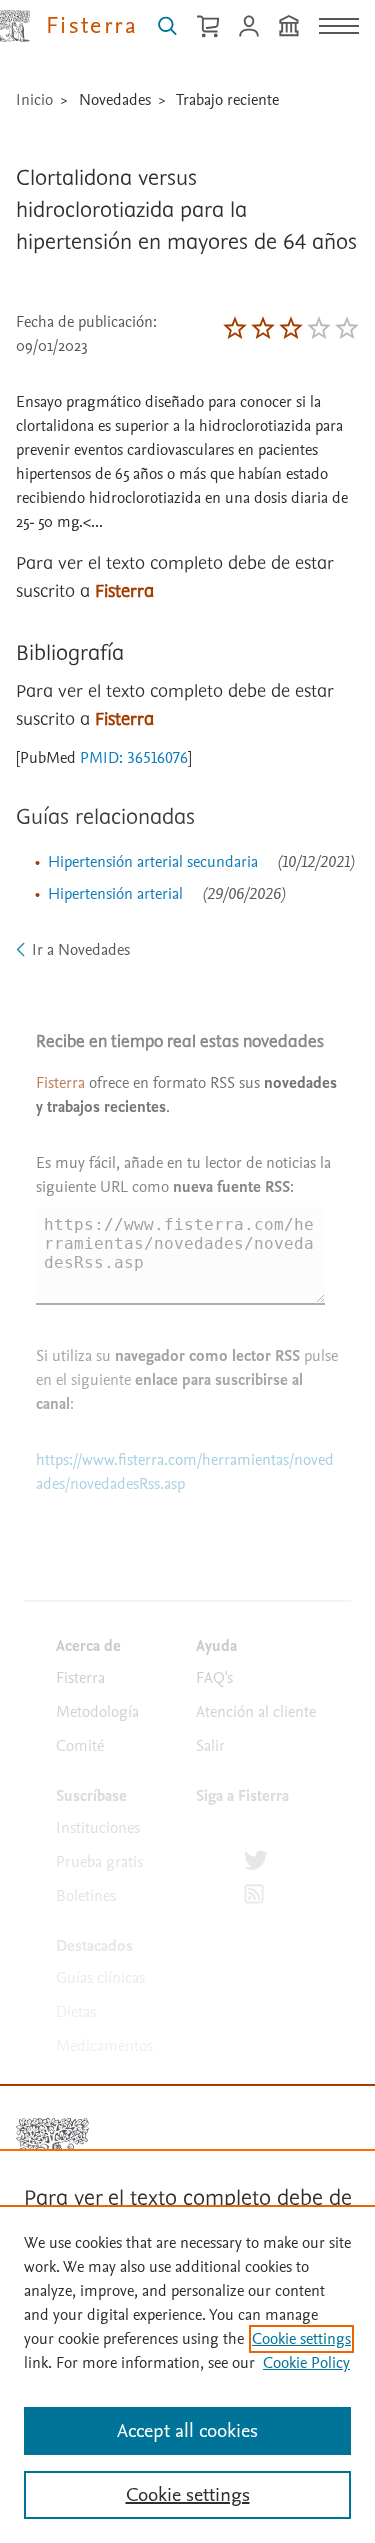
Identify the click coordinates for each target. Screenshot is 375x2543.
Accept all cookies (187, 2431)
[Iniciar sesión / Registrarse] (249, 26)
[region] (187, 2374)
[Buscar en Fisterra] (167, 26)
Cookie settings (301, 2339)
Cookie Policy (306, 2363)
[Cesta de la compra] (208, 26)
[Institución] (289, 26)
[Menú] (339, 26)
